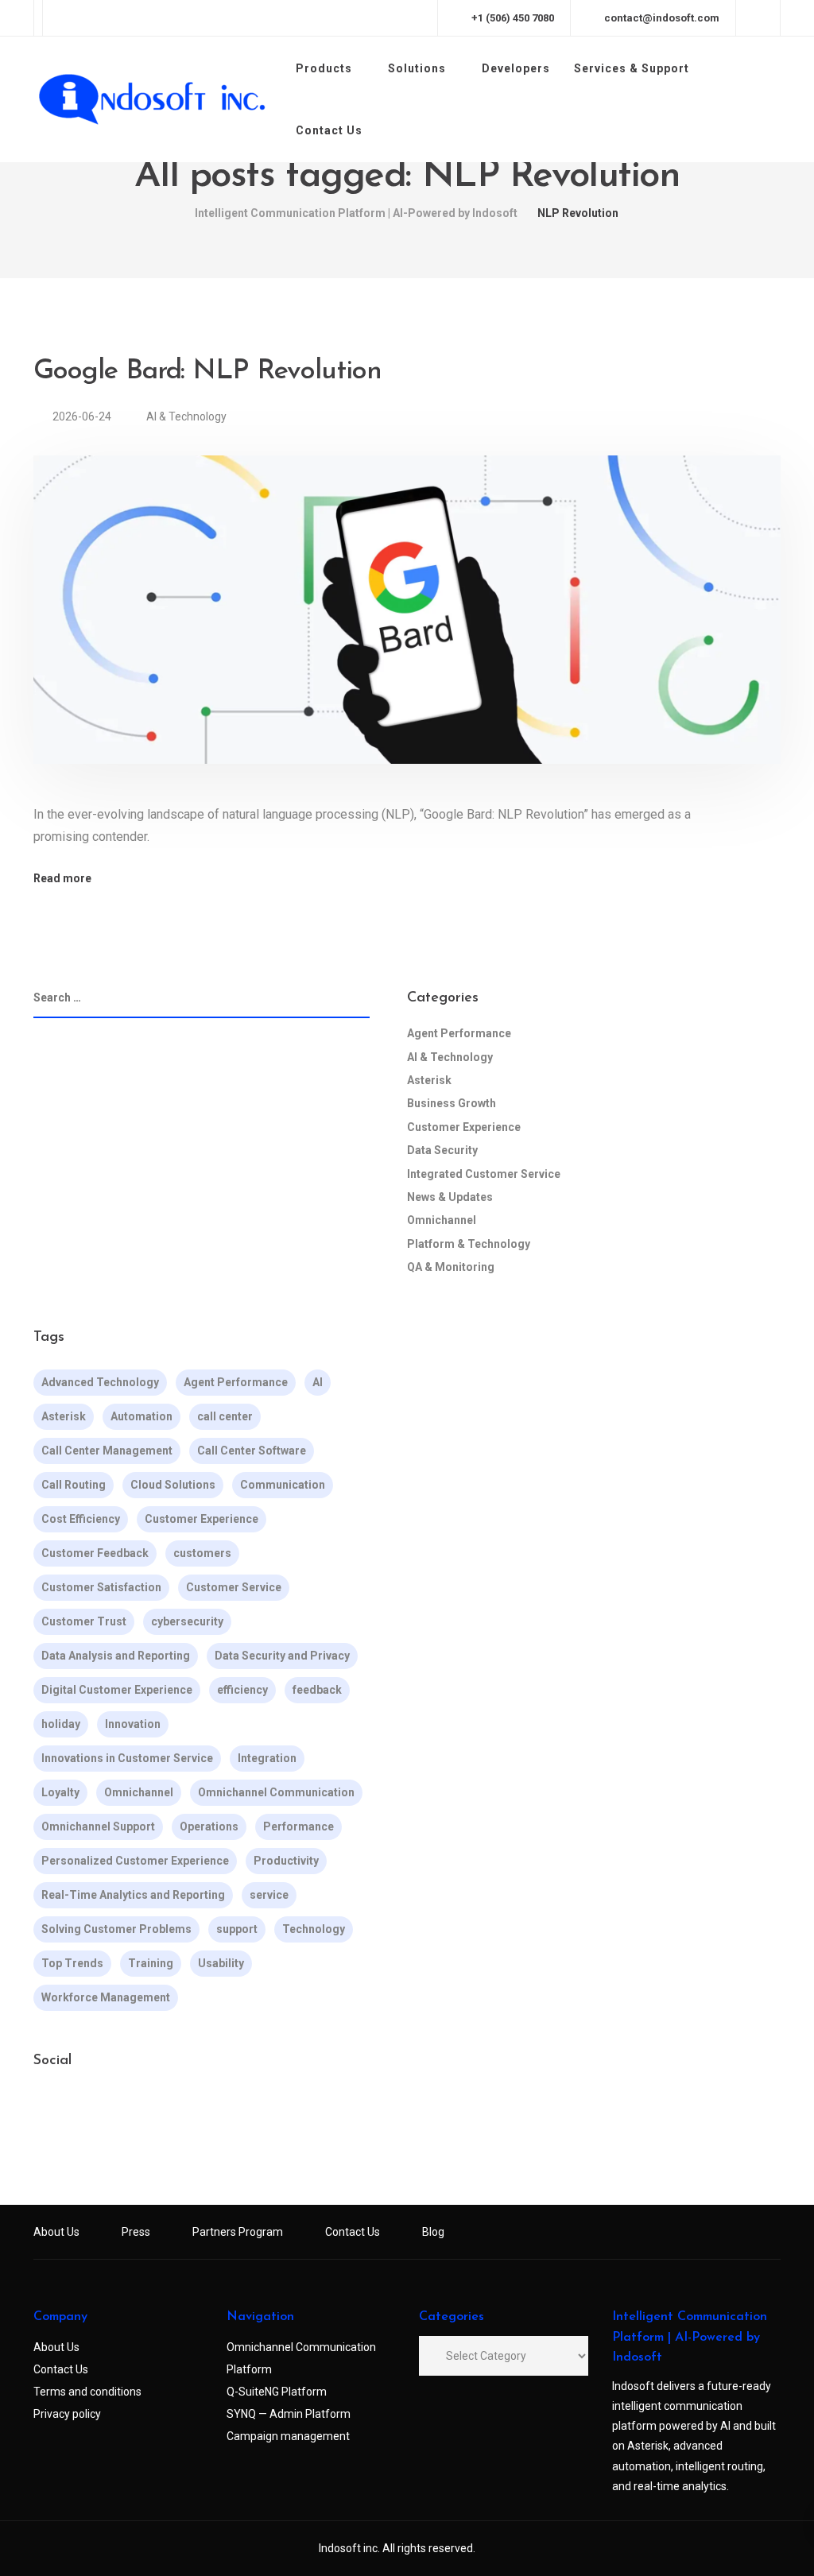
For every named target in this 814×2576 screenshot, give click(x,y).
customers (202, 1553)
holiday (61, 1724)
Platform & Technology (469, 1244)
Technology (314, 1929)
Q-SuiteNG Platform (277, 2392)
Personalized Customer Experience (135, 1861)
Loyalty (60, 1792)
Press (136, 2232)
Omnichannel (442, 1220)
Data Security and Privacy (282, 1656)
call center (225, 1416)
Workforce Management (106, 1997)
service (269, 1895)
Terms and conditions (87, 2392)
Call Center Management (107, 1451)
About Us (56, 2232)
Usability (221, 1963)
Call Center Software (252, 1451)
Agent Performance (459, 1033)
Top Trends (72, 1963)
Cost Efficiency (81, 1519)
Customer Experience (464, 1127)
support (237, 1929)
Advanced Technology (100, 1382)
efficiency (242, 1690)
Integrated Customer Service (484, 1174)
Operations (209, 1826)
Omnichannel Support (98, 1826)
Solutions (417, 68)
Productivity (286, 1861)
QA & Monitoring (451, 1267)
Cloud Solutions (173, 1485)
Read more (62, 878)
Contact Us (329, 130)
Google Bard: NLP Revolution (207, 372)
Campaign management (288, 2436)
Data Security (442, 1150)
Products (324, 68)
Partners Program (238, 2232)
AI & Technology (186, 416)
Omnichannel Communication (276, 1792)
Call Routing (74, 1485)
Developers (516, 68)
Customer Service (234, 1587)
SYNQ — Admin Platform (289, 2414)
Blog (433, 2232)
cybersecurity (187, 1621)
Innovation (133, 1724)
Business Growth (452, 1103)
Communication (283, 1485)
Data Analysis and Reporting (116, 1656)
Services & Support (632, 68)
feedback (317, 1690)
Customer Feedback (95, 1553)
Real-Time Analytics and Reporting (133, 1895)
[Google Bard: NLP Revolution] (407, 629)
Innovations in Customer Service (127, 1758)
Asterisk (429, 1080)
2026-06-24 (83, 416)
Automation (141, 1416)
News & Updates (450, 1197)
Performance (298, 1826)
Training (151, 1963)
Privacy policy (67, 2414)
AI (318, 1382)
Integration (267, 1758)
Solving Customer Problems (116, 1929)
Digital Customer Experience (117, 1690)
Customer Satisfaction (101, 1587)
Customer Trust (84, 1621)
